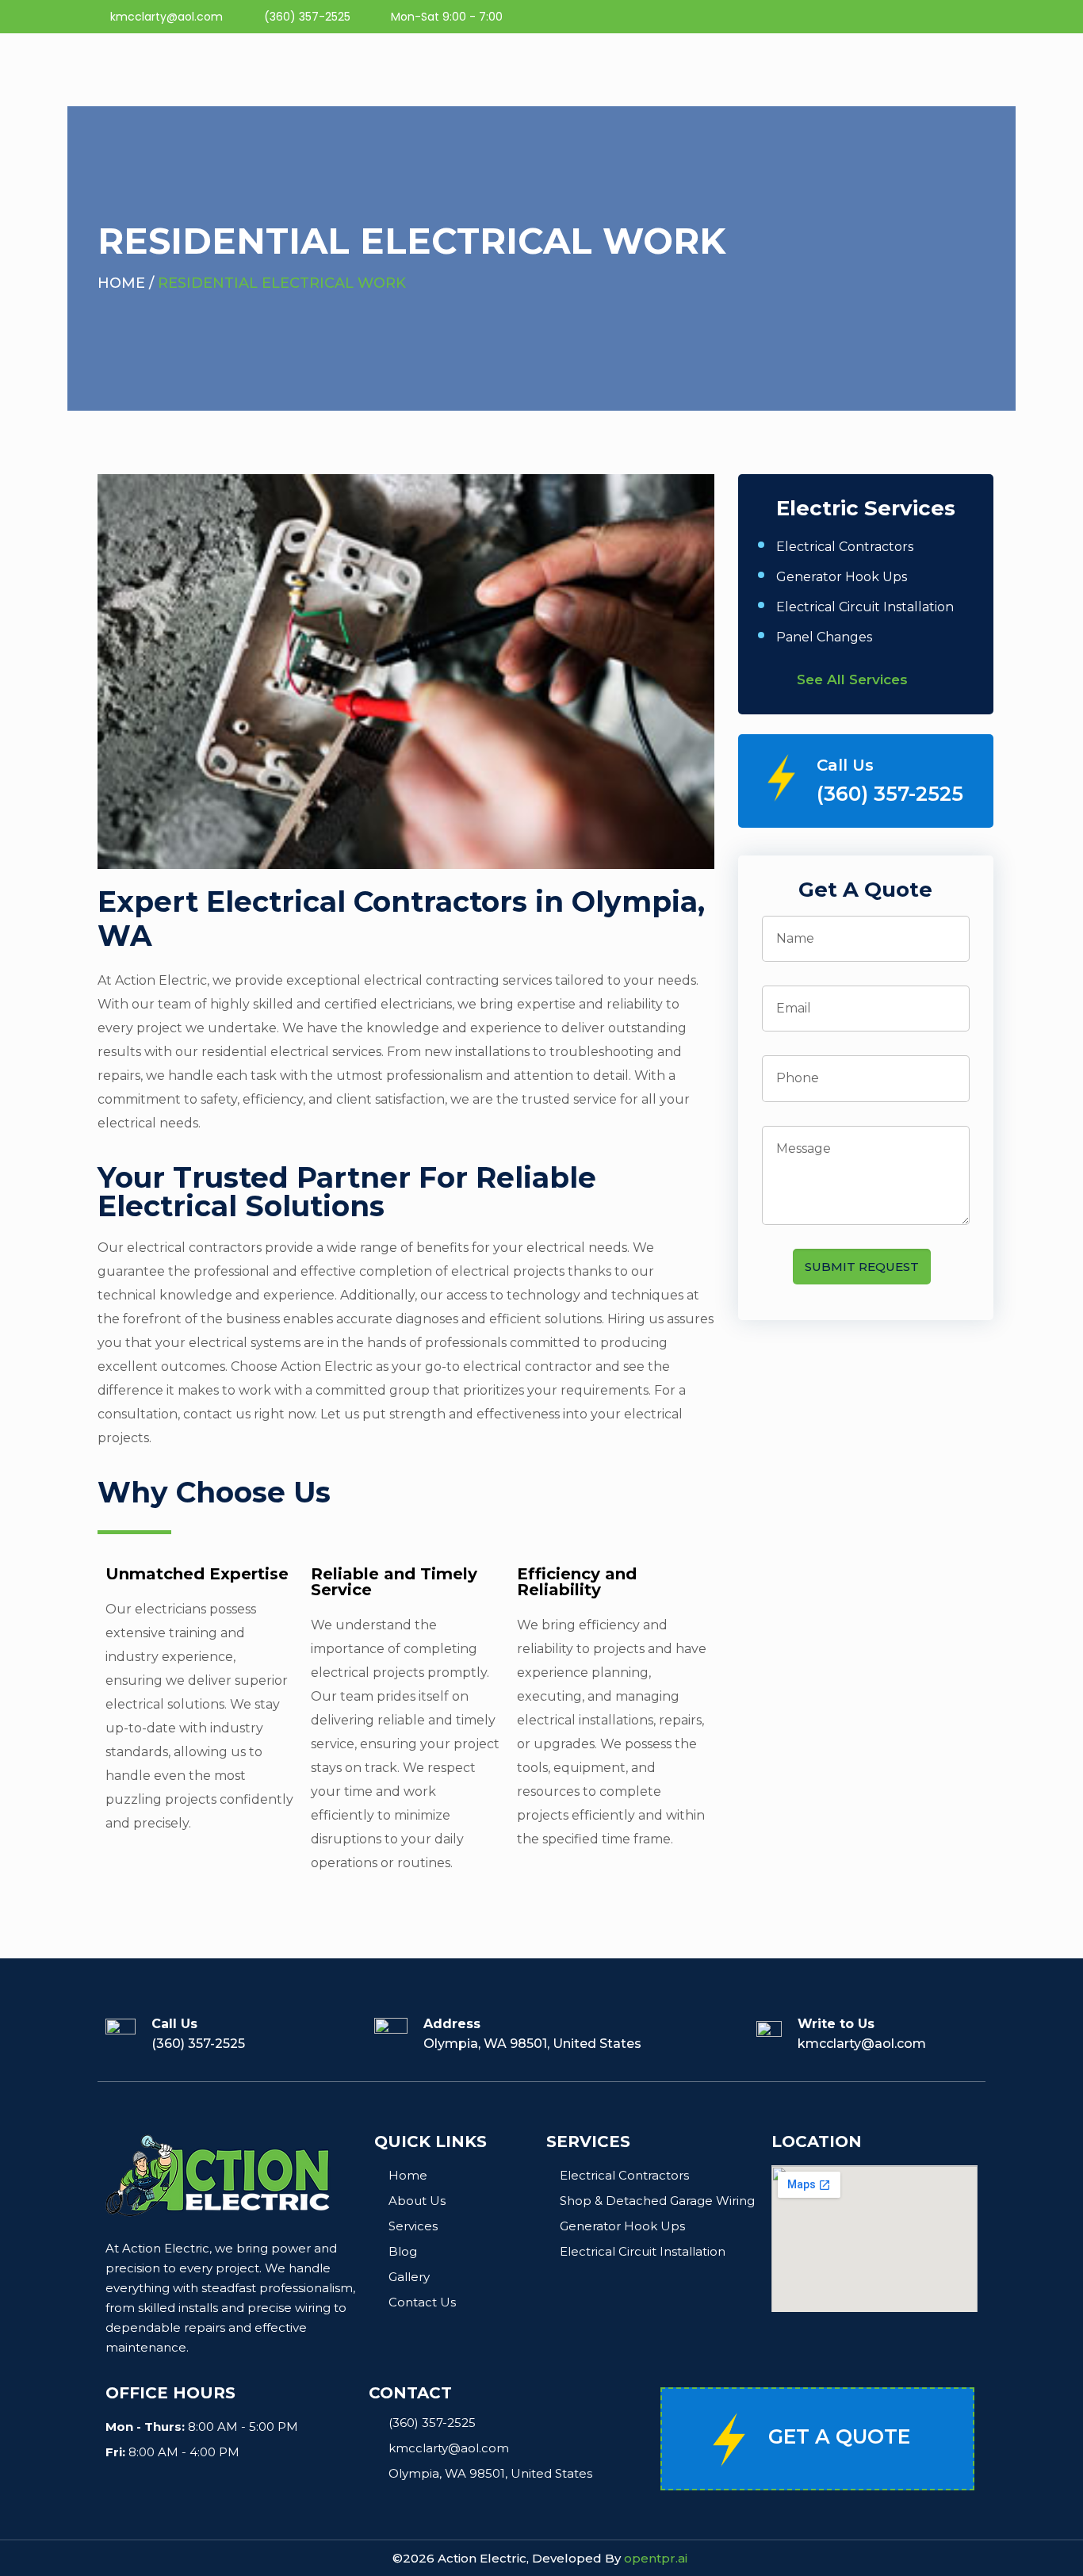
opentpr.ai (656, 2558)
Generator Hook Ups (842, 577)
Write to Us (836, 2024)
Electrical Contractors (845, 547)
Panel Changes (824, 637)
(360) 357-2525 (890, 794)
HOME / (128, 283)
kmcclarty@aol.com (862, 2044)
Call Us (845, 765)
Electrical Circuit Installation (865, 607)
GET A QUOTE (839, 2436)
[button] (865, 680)
